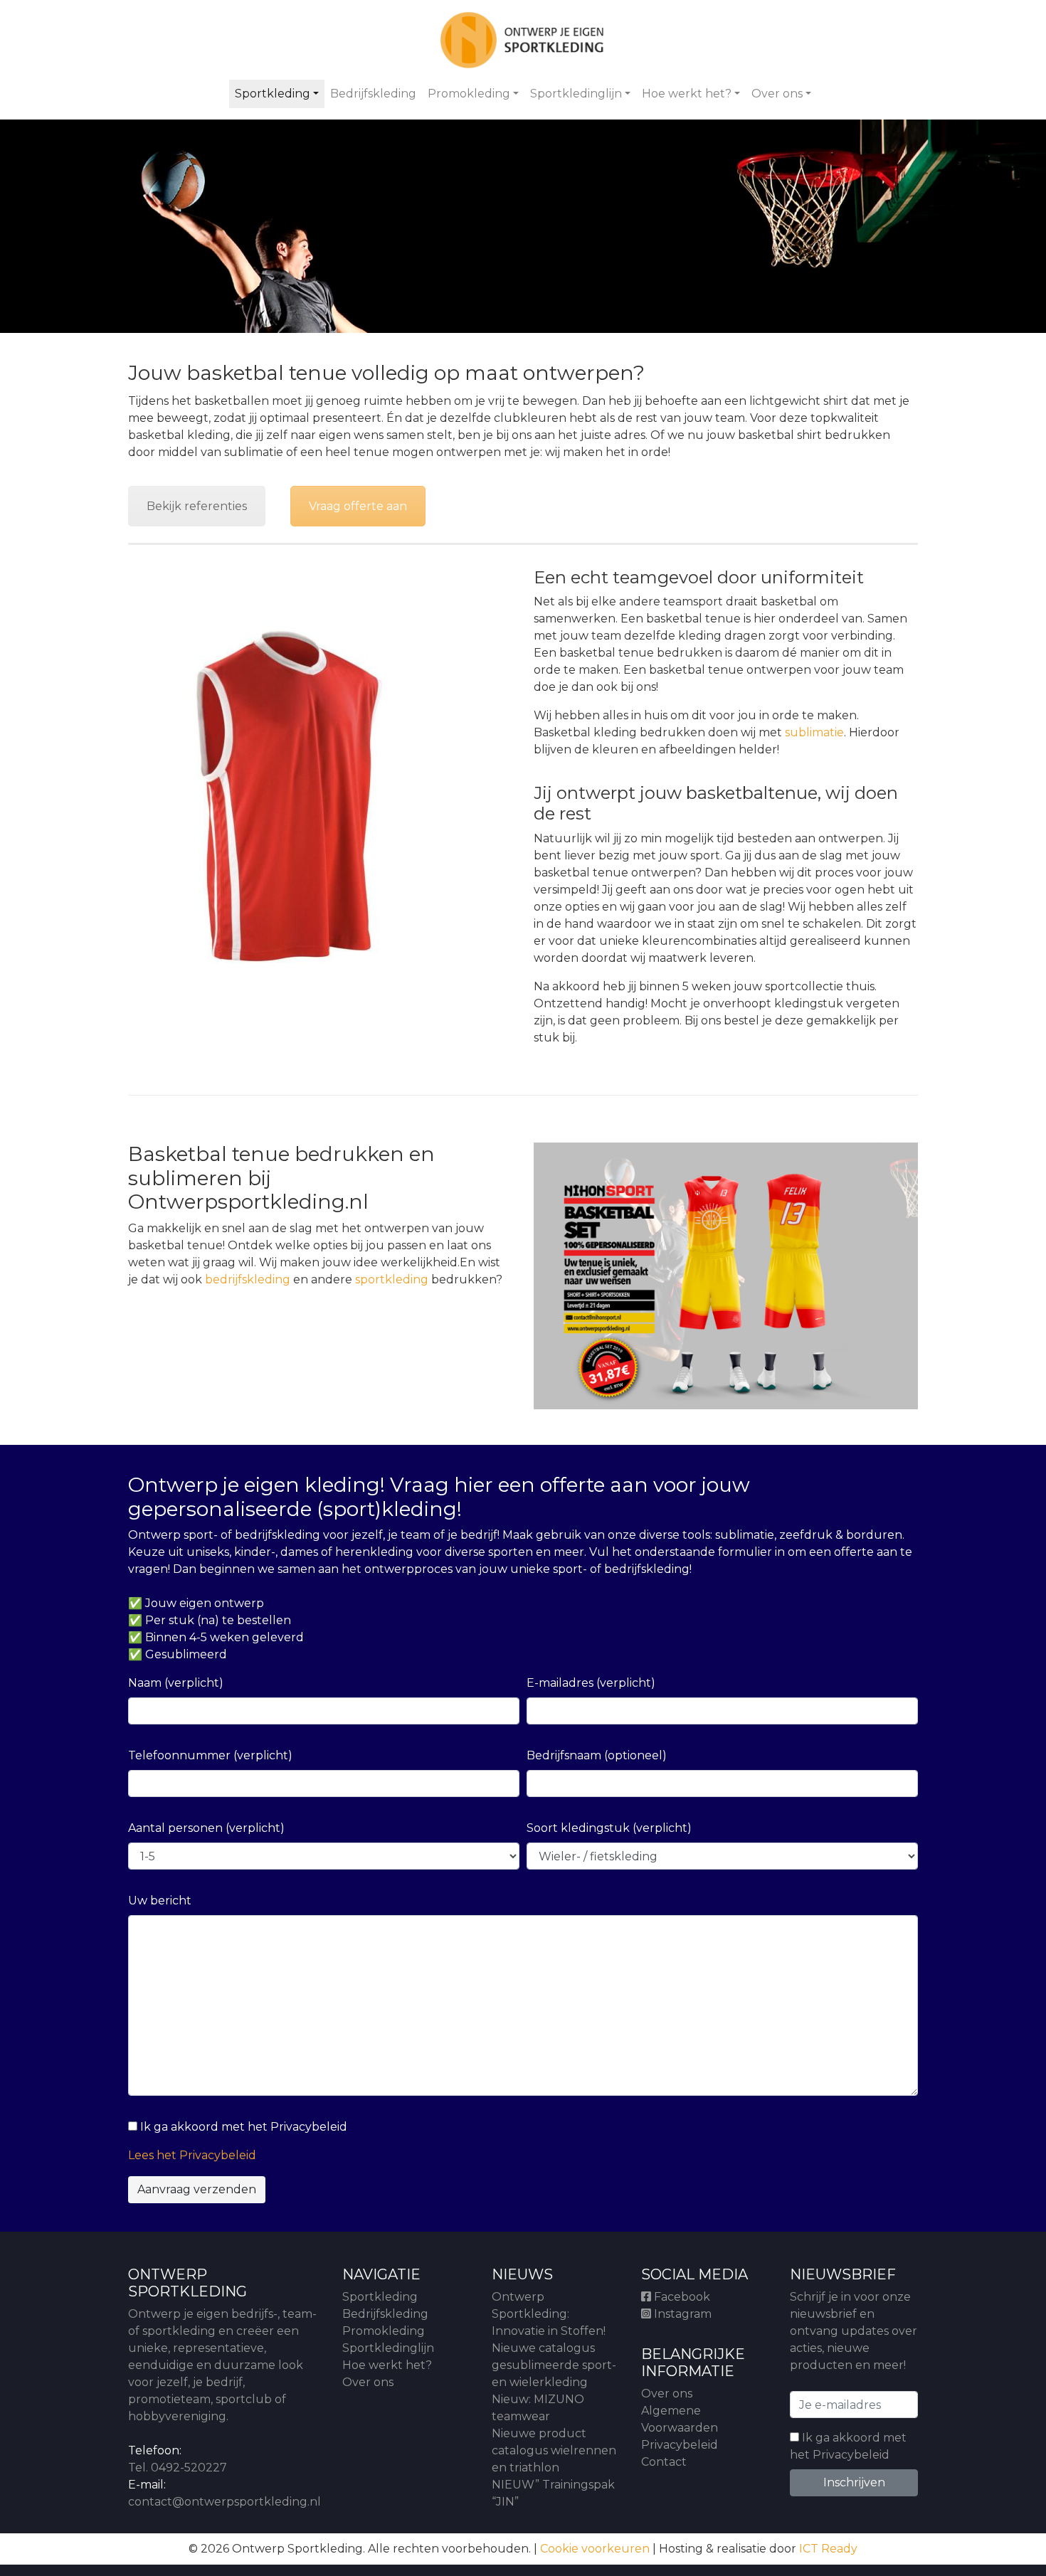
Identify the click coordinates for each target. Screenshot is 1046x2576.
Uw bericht (160, 1901)
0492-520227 (189, 2468)
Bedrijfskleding (373, 94)
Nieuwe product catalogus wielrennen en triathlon (554, 2450)
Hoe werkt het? (687, 94)
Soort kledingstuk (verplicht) (609, 1828)
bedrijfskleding (248, 1279)
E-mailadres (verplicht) (591, 1683)
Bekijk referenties (197, 506)
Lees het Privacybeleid (192, 2155)
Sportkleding (273, 94)
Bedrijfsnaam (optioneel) (597, 1755)
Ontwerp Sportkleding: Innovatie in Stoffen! (549, 2314)
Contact (664, 2462)
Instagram (681, 2314)
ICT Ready (828, 2549)
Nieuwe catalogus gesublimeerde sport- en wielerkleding (554, 2365)
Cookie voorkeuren (595, 2549)
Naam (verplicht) (176, 1683)
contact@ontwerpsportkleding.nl (224, 2502)
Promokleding (469, 94)
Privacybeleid (680, 2445)
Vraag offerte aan (358, 506)
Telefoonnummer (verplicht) (210, 1755)
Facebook (681, 2297)
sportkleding (392, 1279)
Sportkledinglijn (576, 94)
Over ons (777, 94)
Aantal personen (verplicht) (206, 1828)
